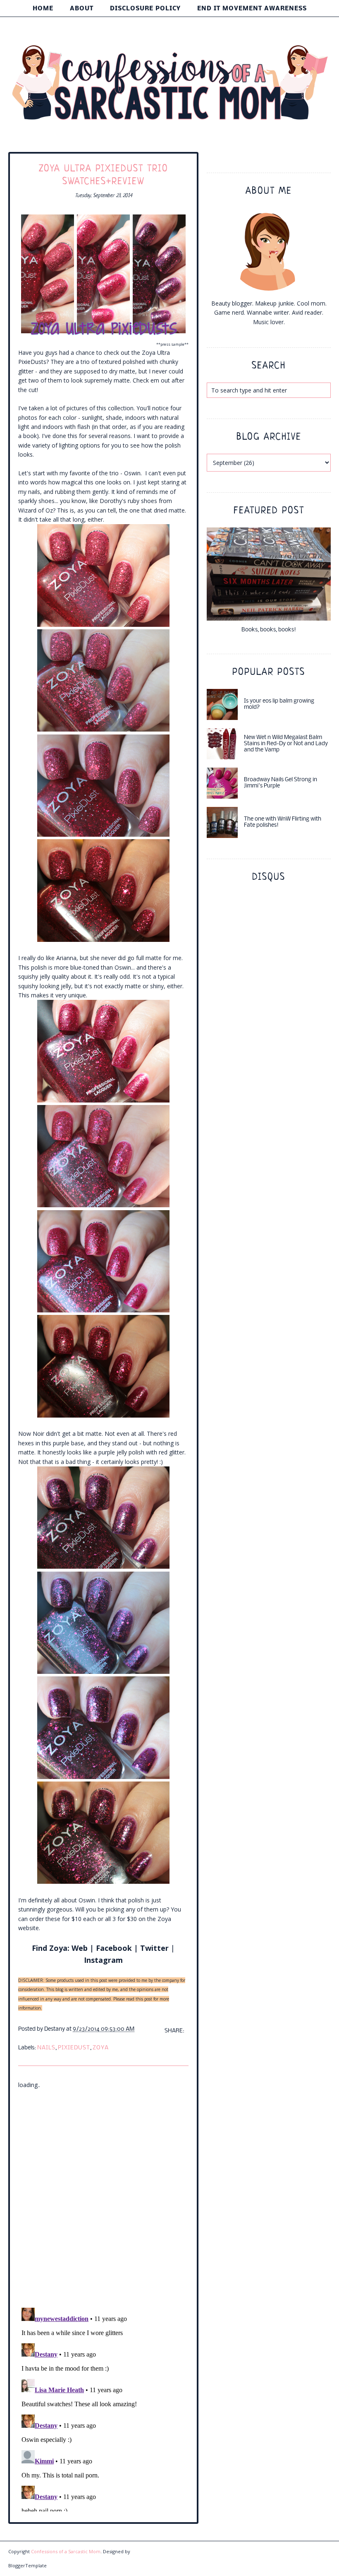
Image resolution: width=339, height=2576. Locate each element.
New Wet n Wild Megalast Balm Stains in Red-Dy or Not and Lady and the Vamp (286, 744)
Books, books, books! (269, 630)
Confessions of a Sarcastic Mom (66, 2551)
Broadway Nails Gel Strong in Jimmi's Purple (281, 783)
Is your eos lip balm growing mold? (279, 704)
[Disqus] (103, 2193)
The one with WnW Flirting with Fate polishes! (283, 822)
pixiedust (74, 2048)
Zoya (101, 2048)
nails (46, 2048)
